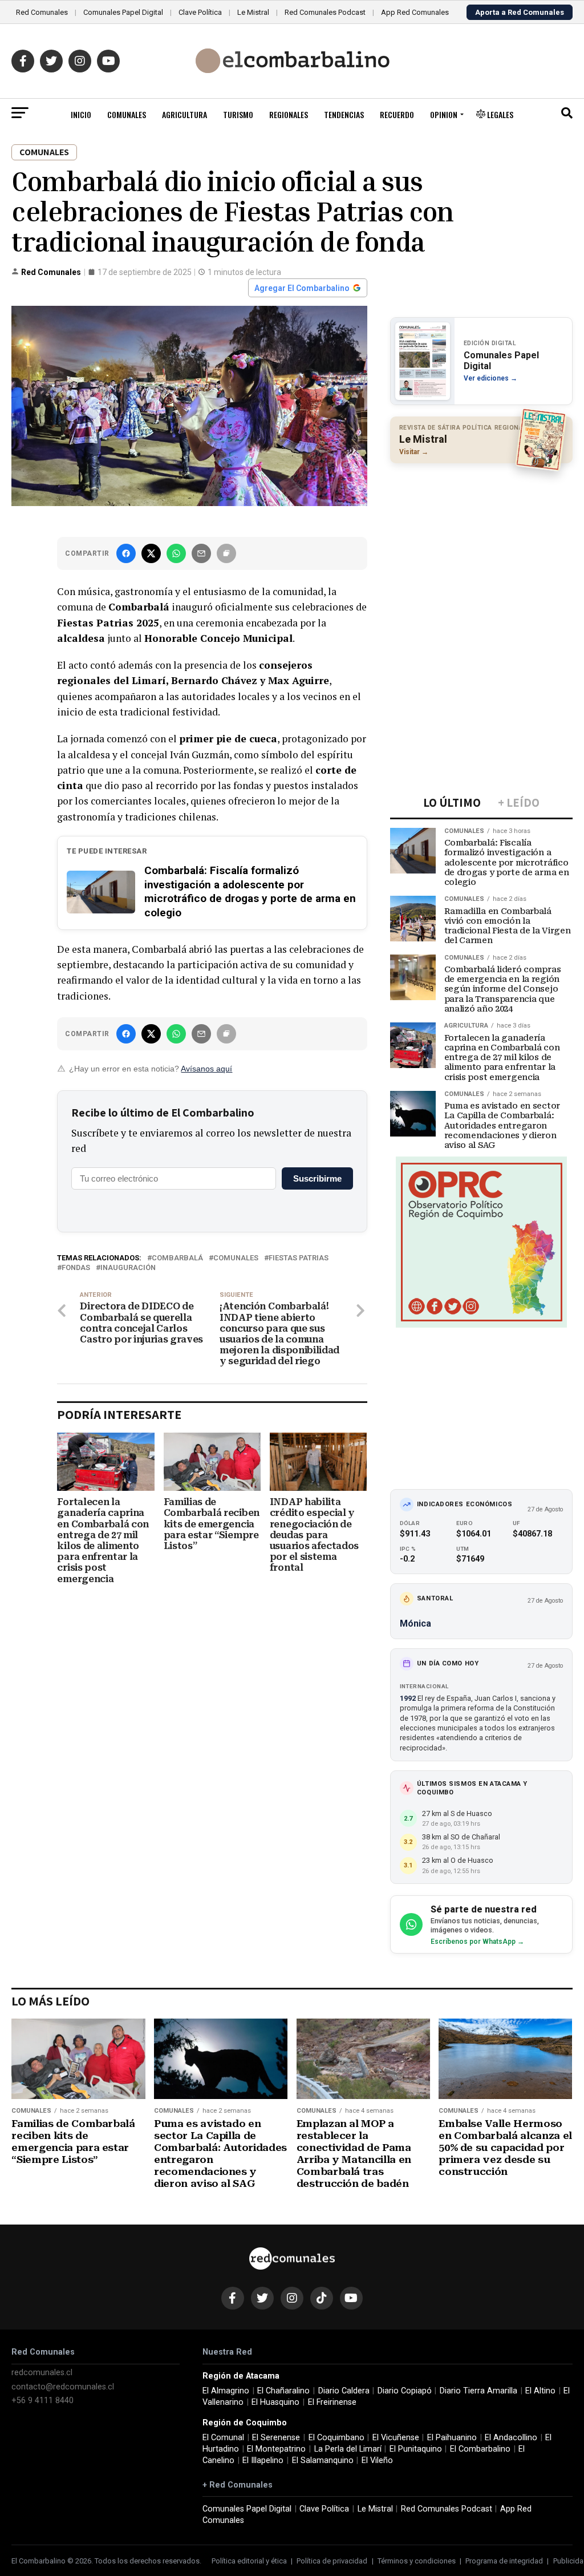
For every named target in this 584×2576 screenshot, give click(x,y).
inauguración (128, 1268)
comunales (236, 1258)
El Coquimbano (336, 2438)
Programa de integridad (504, 2561)
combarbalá (177, 1258)
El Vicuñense (396, 2438)
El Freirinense (332, 2402)
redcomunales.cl (42, 2373)
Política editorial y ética (249, 2561)
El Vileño (377, 2460)
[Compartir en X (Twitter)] (151, 553)
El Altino (540, 2391)
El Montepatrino (276, 2449)
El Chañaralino (283, 2391)
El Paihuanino (452, 2438)
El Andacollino (511, 2438)
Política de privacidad (332, 2561)
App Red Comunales (415, 12)
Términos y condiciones (417, 2561)
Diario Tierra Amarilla (478, 2391)
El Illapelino (263, 2460)
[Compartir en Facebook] (126, 553)
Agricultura (184, 114)
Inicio (81, 114)
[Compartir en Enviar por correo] (201, 553)
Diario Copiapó (405, 2391)
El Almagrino (226, 2391)
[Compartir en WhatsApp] (176, 553)
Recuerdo (397, 114)
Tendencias (344, 114)
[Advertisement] (481, 546)
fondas (76, 1268)
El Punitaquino (416, 2449)
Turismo (238, 114)
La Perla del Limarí (348, 2449)
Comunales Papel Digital (123, 12)
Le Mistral (253, 12)
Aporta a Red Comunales (520, 12)
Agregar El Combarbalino (302, 288)
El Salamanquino (323, 2460)
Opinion (444, 114)
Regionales (289, 114)
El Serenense (276, 2438)
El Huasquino (275, 2402)
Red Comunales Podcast (325, 12)
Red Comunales (42, 12)
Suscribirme (317, 1178)
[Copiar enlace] (226, 553)
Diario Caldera (344, 2391)
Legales (499, 114)
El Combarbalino (480, 2449)
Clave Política (200, 12)
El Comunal (223, 2438)
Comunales (127, 114)
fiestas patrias (299, 1258)
